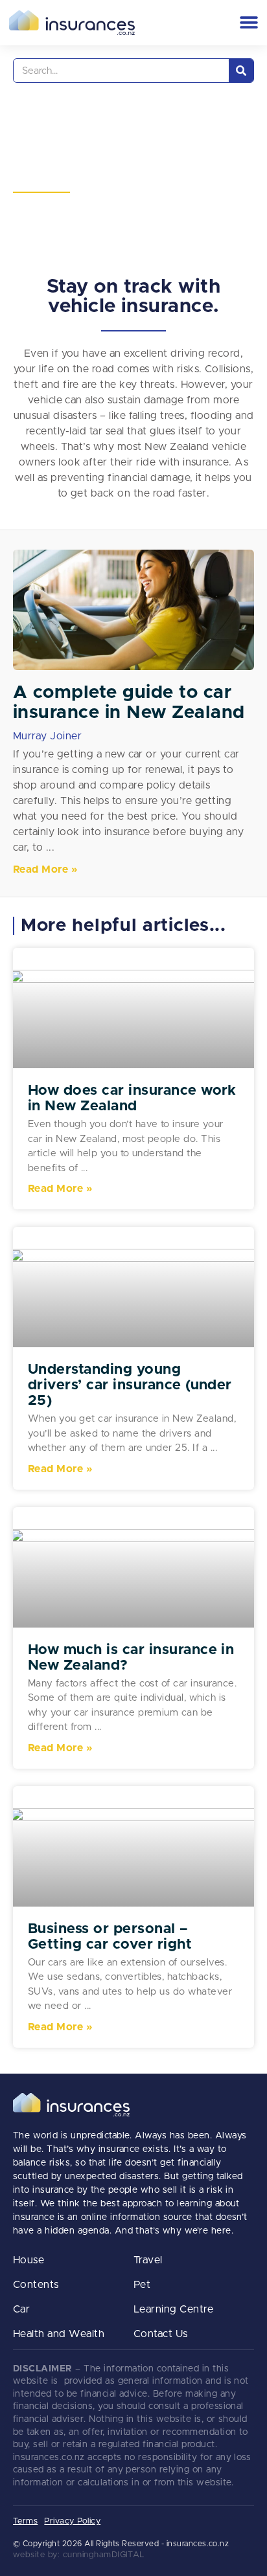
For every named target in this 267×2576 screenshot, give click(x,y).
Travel (148, 2260)
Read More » (45, 869)
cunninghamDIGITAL (104, 2555)
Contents (36, 2285)
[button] (249, 22)
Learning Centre (173, 2309)
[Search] (241, 71)
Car (21, 2309)
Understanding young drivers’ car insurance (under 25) (130, 1385)
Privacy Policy (72, 2521)
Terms (25, 2521)
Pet (142, 2285)
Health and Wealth (59, 2334)
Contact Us (161, 2334)
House (29, 2260)
